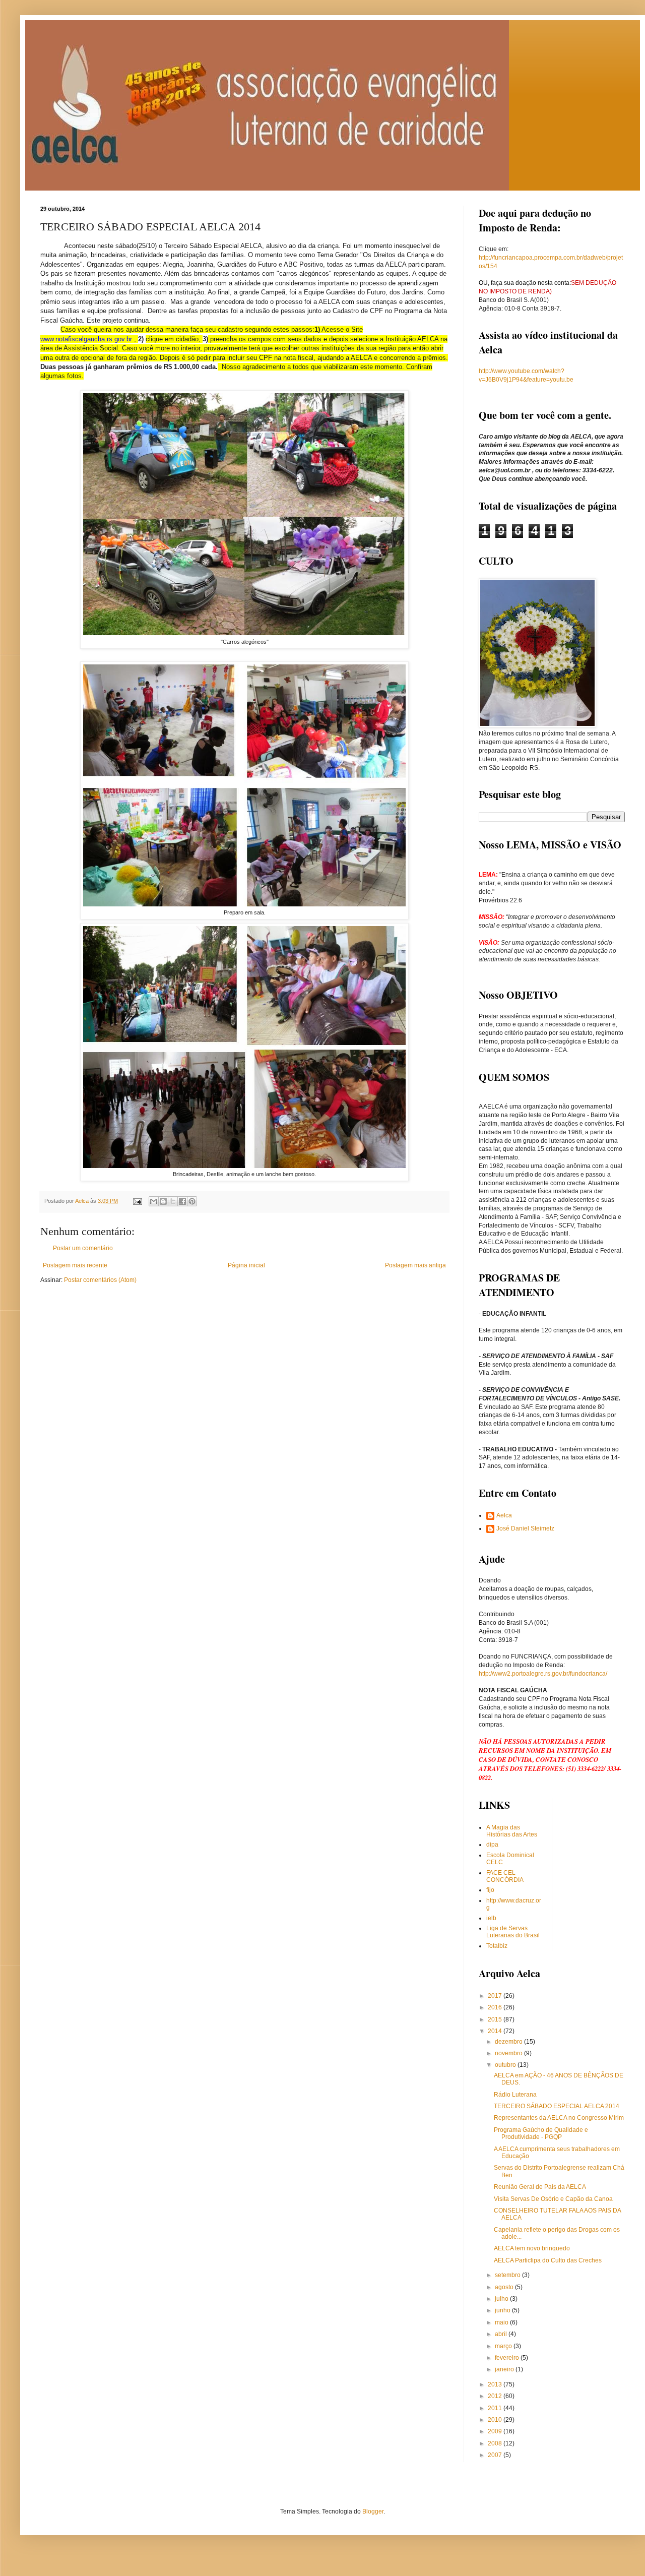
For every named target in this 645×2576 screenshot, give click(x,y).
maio (502, 2322)
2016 (496, 2007)
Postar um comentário (83, 1248)
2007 (496, 2455)
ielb (491, 1918)
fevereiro (508, 2358)
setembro (508, 2275)
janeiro (505, 2369)
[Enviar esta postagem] (137, 1201)
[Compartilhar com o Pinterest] (192, 1201)
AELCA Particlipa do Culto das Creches (548, 2260)
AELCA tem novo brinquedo (532, 2248)
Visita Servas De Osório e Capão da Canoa (553, 2199)
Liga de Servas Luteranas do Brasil (513, 1932)
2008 (496, 2443)
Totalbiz (497, 1946)
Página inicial (246, 1265)
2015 (496, 2019)
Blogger (373, 2511)
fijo (490, 1890)
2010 (496, 2420)
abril (502, 2334)
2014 (496, 2031)
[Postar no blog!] (163, 1201)
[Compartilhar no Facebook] (182, 1201)
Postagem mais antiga (415, 1265)
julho (502, 2299)
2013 (496, 2384)
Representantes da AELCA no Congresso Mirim (559, 2118)
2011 (496, 2408)
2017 (496, 1996)
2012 (496, 2396)
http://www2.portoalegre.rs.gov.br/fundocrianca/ (543, 1674)
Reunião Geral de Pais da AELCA (540, 2187)
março (504, 2346)
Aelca (504, 1515)
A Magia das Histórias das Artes (512, 1831)
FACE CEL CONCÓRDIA (505, 1876)
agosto (505, 2287)
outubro (506, 2065)
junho (503, 2310)
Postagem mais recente (75, 1265)
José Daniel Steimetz (525, 1528)
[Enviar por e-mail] (154, 1201)
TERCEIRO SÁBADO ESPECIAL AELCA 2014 (557, 2106)
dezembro (509, 2042)
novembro (509, 2053)
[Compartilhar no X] (173, 1201)
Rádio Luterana (515, 2095)
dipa (492, 1845)
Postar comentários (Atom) (100, 1280)
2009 (496, 2431)
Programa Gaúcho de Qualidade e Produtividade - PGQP (541, 2133)
